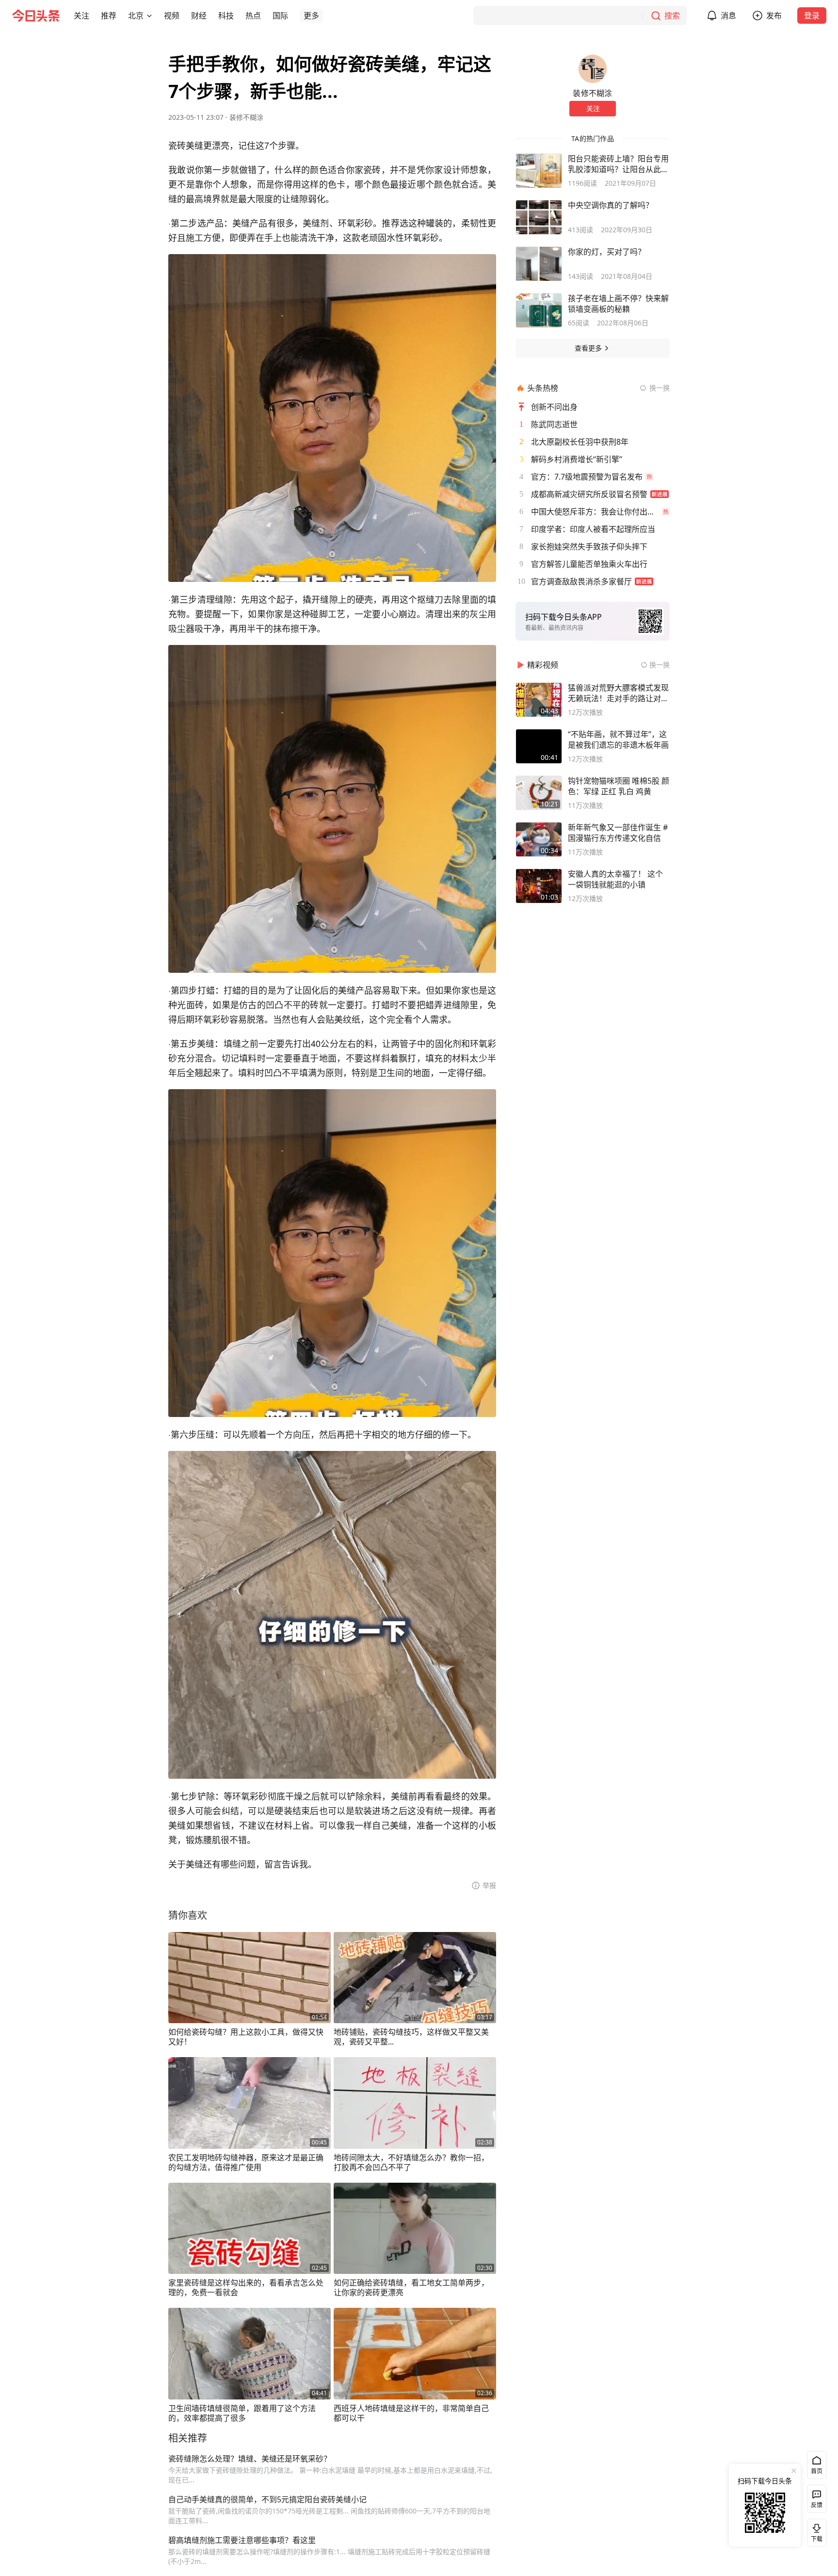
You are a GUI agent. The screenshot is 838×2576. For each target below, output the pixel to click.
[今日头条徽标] (36, 16)
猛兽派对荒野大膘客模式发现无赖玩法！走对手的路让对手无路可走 (618, 693)
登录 (812, 16)
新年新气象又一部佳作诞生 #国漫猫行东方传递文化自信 (618, 833)
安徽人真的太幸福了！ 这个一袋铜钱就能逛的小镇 (615, 879)
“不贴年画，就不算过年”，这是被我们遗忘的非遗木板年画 (618, 740)
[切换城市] (149, 16)
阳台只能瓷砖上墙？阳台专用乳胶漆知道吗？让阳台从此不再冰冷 (618, 164)
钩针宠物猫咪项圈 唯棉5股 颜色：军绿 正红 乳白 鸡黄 (619, 786)
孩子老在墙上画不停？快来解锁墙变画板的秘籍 (618, 304)
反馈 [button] (817, 2505)
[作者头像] (593, 69)
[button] (81, 16)
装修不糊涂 (246, 117)
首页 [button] (817, 2471)
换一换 (660, 388)
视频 (172, 16)
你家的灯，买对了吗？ (607, 252)
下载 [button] (815, 2531)
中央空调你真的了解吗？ (611, 205)
